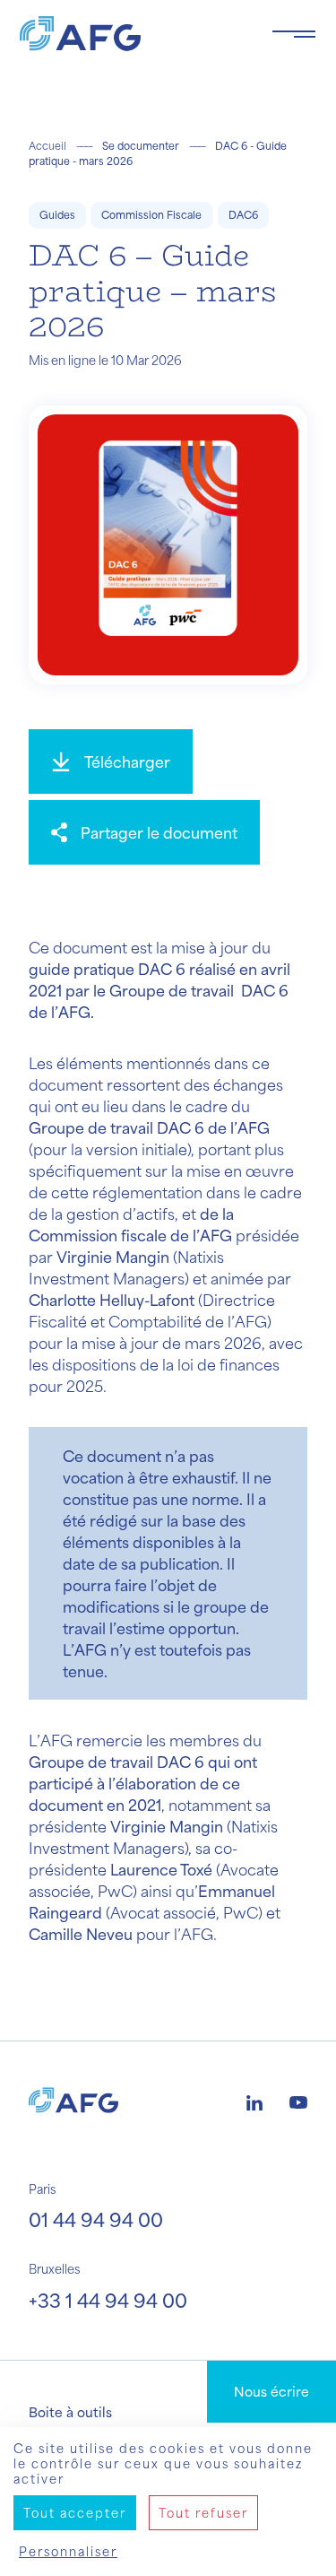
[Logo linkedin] (254, 2100)
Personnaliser (68, 2551)
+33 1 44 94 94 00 (108, 2300)
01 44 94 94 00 (96, 2219)
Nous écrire (271, 2391)
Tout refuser (203, 2513)
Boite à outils (70, 2412)
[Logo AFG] (131, 34)
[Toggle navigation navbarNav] (294, 34)
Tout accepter (75, 2513)
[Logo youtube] (298, 2100)
